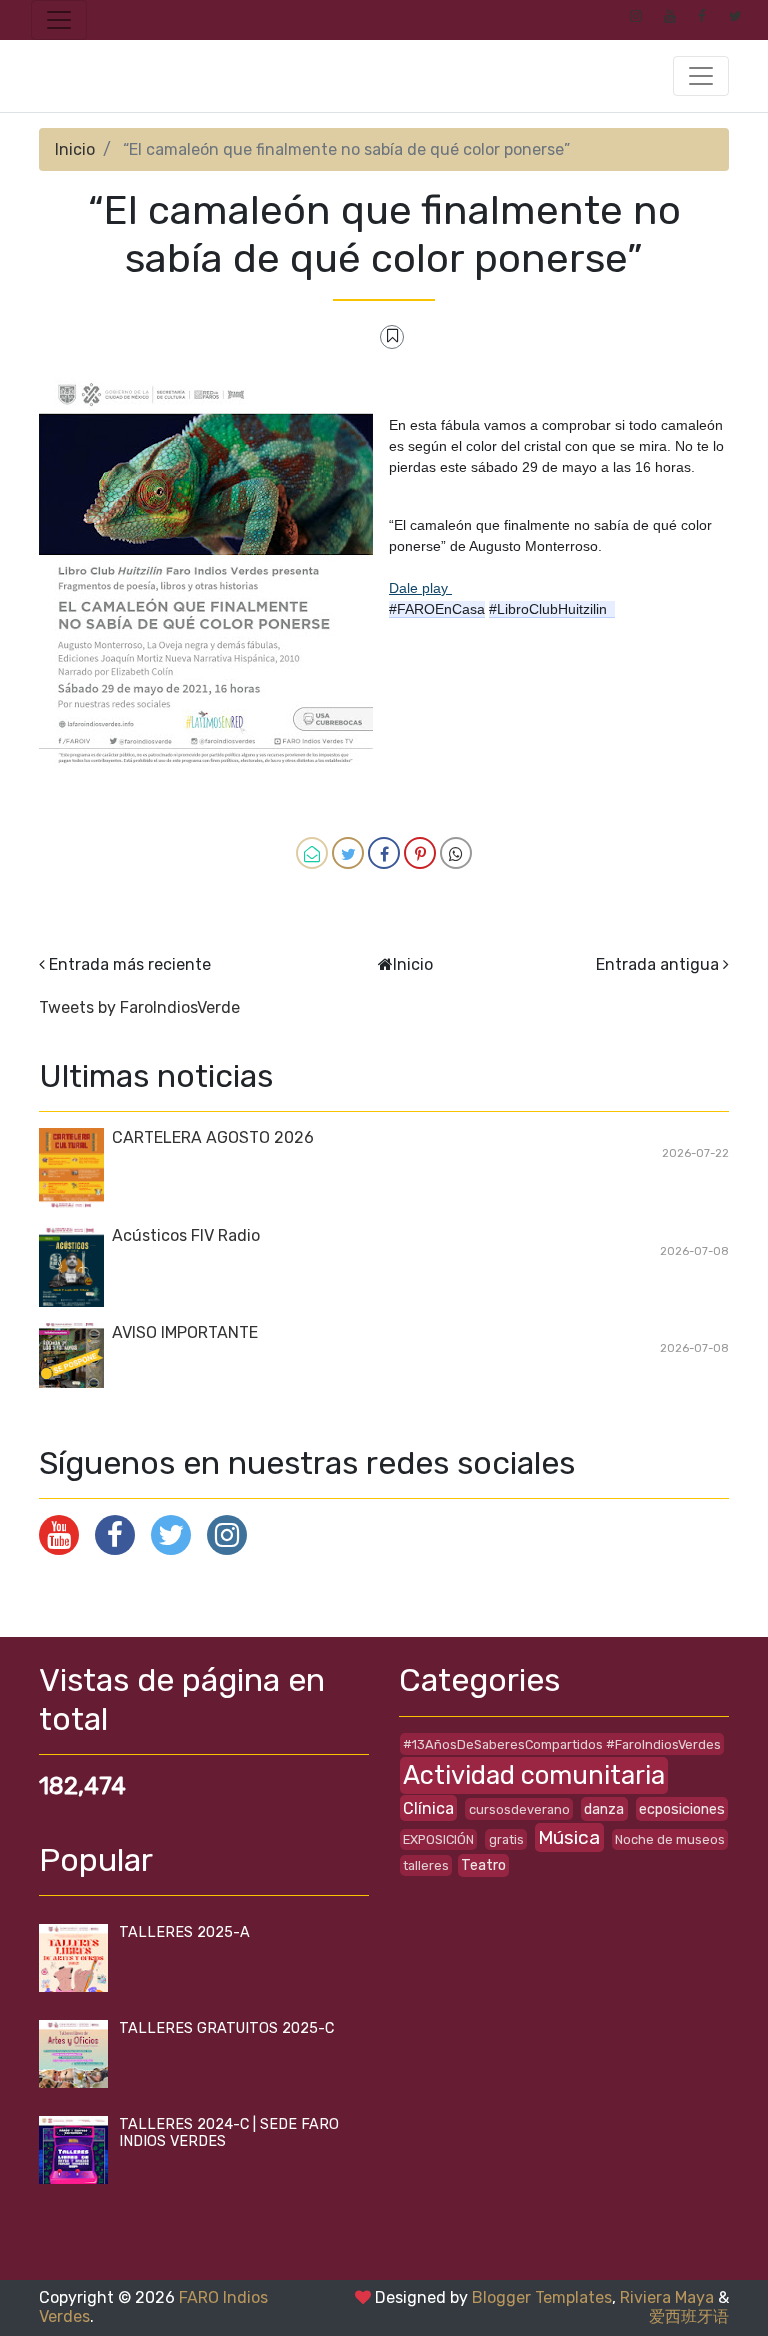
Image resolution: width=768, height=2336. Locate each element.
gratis (506, 1839)
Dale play (420, 588)
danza (604, 1809)
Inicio (75, 149)
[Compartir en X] (348, 853)
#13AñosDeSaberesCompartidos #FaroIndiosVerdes (562, 1744)
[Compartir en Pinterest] (420, 853)
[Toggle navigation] (59, 20)
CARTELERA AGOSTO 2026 (213, 1137)
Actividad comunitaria (534, 1775)
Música (569, 1837)
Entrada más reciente (130, 964)
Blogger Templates (542, 2297)
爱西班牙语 (689, 2316)
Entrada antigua (657, 964)
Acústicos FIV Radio (186, 1235)
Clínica (428, 1808)
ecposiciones (682, 1809)
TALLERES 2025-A (184, 1932)
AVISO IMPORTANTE (185, 1332)
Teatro (483, 1865)
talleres (426, 1865)
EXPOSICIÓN (438, 1839)
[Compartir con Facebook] (384, 853)
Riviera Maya (667, 2297)
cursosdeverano (519, 1809)
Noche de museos (670, 1839)
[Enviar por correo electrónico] (312, 853)
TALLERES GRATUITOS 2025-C (226, 2028)
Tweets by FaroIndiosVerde (139, 1007)
